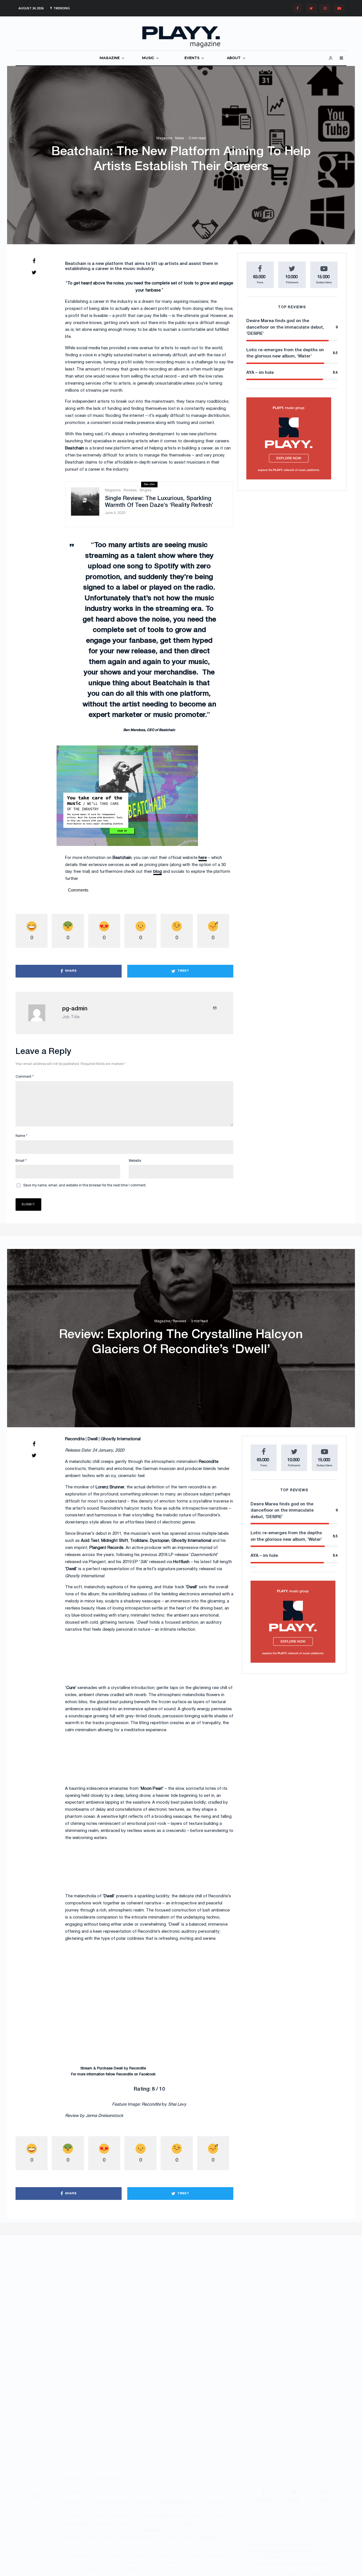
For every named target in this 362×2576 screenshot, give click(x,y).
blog (158, 872)
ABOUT (234, 58)
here (203, 858)
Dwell (118, 2069)
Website (135, 1161)
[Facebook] (298, 8)
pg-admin (75, 1009)
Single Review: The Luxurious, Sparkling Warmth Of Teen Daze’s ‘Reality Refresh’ (159, 502)
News (179, 138)
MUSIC (148, 58)
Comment (25, 1077)
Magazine (164, 138)
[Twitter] (311, 8)
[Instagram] (325, 8)
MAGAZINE (110, 58)
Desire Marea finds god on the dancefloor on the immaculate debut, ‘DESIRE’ (285, 327)
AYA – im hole (260, 373)
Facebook (147, 2074)
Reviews (130, 490)
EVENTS (192, 58)
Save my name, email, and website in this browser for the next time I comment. (85, 1185)
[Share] (34, 261)
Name (21, 1136)
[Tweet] (34, 272)
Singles (145, 490)
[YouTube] (339, 8)
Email (21, 1161)
